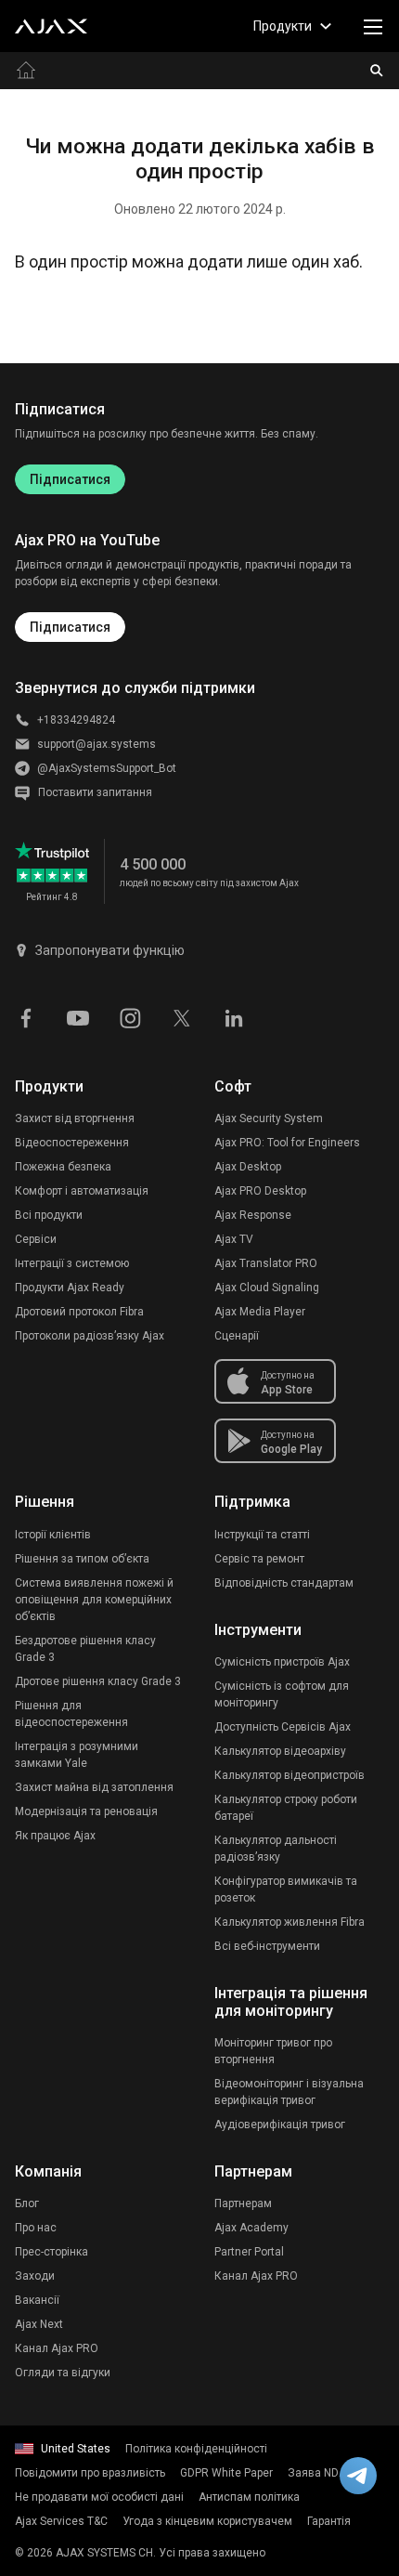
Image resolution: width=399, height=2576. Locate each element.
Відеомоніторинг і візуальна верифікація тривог (289, 2092)
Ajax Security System (269, 1118)
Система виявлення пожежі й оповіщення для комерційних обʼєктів (94, 1600)
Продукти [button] (283, 26)
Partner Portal (249, 2252)
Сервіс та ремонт (259, 1559)
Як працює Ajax (55, 1836)
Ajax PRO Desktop (260, 1191)
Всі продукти (49, 1215)
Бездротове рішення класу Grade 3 (85, 1649)
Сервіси (36, 1239)
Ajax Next (39, 2324)
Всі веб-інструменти (267, 1946)
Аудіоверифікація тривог (280, 2125)
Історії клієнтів (53, 1535)
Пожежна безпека (63, 1167)
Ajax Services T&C (61, 2521)
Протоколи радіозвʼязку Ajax (90, 1336)
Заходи (35, 2276)
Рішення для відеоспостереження (71, 1714)
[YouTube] (78, 1016)
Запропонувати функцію (110, 950)
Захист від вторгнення (75, 1118)
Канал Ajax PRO (57, 2348)
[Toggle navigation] (373, 26)
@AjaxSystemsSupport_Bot (107, 768)
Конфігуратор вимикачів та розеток (286, 1890)
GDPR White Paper (226, 2473)
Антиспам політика (249, 2497)
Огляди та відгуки (63, 2373)
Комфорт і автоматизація (82, 1191)
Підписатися (70, 479)
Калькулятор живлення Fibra (290, 1922)
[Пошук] (377, 71)
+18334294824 (76, 720)
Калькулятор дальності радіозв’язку (276, 1849)
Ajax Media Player (260, 1312)
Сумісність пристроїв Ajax (282, 1662)
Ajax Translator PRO (266, 1263)
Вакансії (37, 2300)
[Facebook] (26, 1016)
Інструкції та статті (262, 1535)
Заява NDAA (321, 2473)
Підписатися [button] (70, 627)
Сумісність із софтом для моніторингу (282, 1694)
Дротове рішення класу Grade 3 (98, 1681)
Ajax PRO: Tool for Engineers (287, 1143)
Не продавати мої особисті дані (99, 2497)
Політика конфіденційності (196, 2449)
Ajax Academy (251, 2228)
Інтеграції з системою (72, 1263)
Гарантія (329, 2521)
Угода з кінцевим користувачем (207, 2521)
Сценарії (237, 1336)
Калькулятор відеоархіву (280, 1751)
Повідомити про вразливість (90, 2473)
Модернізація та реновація (86, 1811)
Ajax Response (253, 1215)
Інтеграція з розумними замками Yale (77, 1755)
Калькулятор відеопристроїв (290, 1775)
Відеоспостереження (72, 1143)
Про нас (36, 2228)
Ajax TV (234, 1239)
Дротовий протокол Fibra (79, 1312)
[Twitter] (182, 1016)
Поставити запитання (95, 792)
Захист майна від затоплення (94, 1787)
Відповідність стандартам (284, 1583)
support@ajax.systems (97, 744)
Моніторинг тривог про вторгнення (273, 2051)
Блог (27, 2203)
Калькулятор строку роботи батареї (286, 1808)
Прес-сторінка (51, 2252)
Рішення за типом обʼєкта (82, 1559)
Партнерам (243, 2203)
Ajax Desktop (248, 1167)
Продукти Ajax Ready (70, 1288)
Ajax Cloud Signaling (267, 1288)
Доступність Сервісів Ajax (283, 1727)
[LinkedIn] (234, 1016)
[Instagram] (130, 1016)
